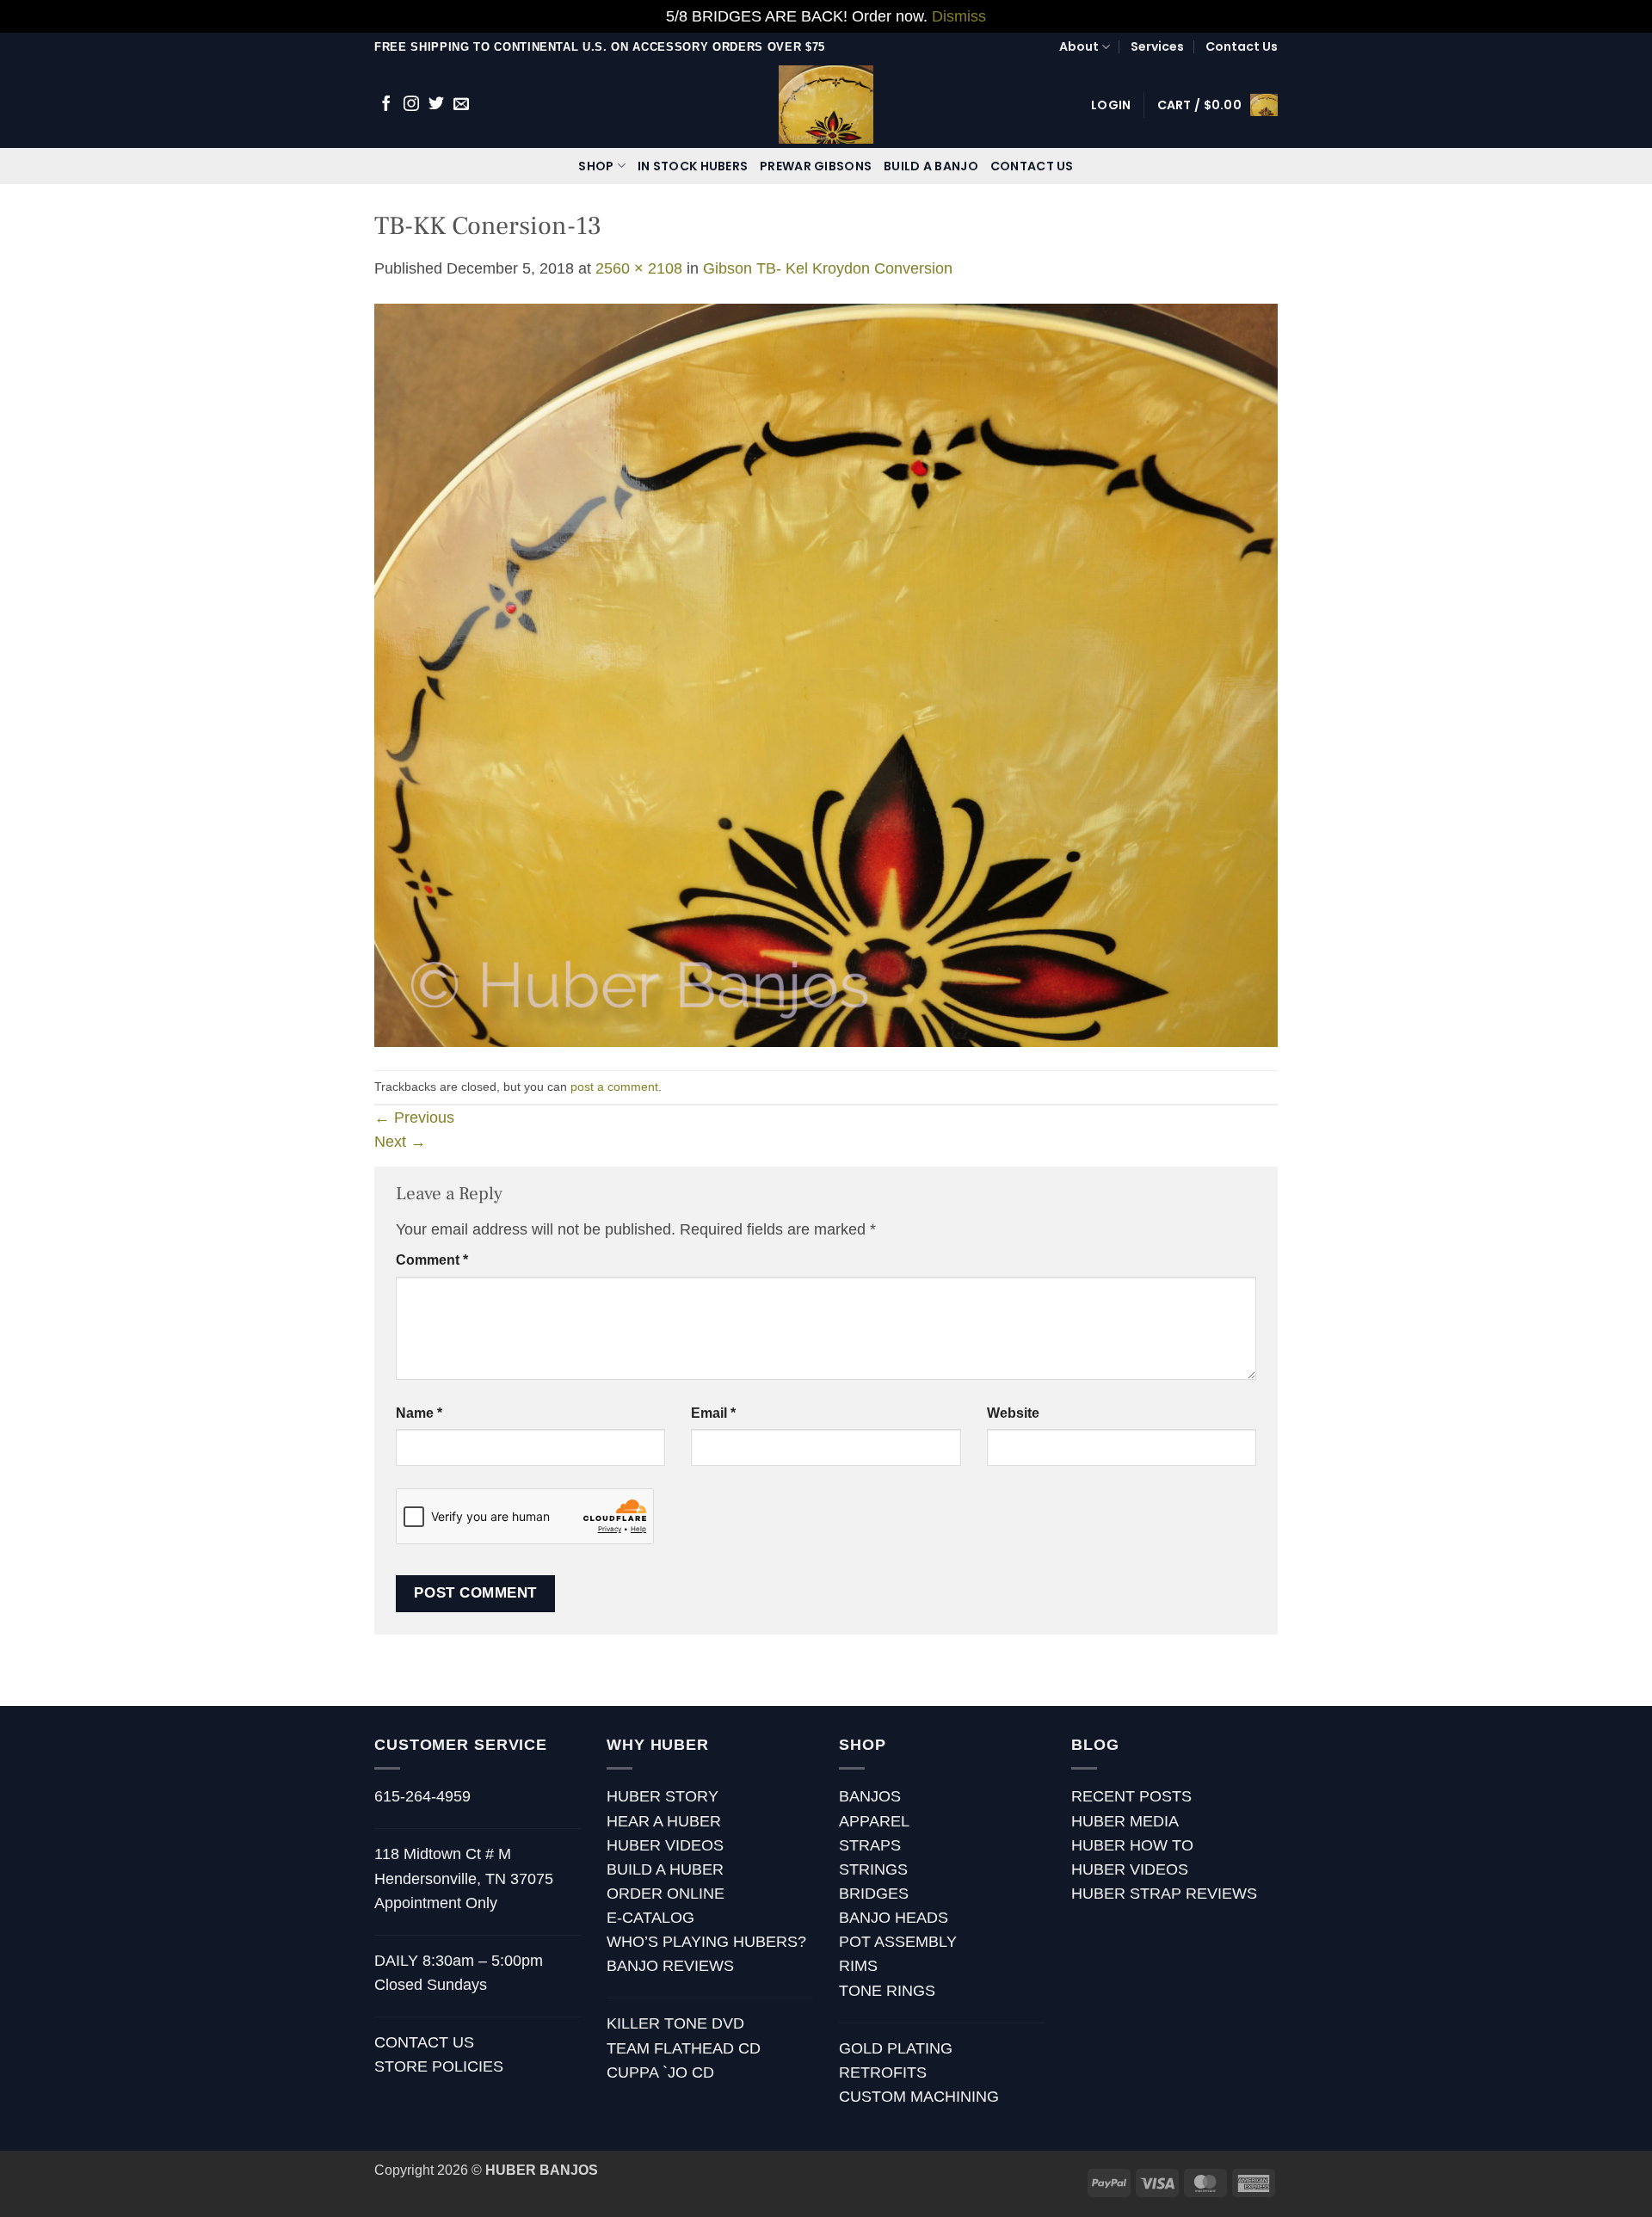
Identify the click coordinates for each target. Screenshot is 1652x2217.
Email (713, 1413)
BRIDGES (874, 1894)
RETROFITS (883, 2072)
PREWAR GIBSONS (816, 166)
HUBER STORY (663, 1796)
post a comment (614, 1087)
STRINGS (873, 1869)
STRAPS (870, 1845)
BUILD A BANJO (931, 166)
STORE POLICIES (439, 2066)
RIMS (858, 1966)
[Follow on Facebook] (386, 105)
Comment (432, 1260)
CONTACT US (1032, 166)
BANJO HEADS (894, 1918)
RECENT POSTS (1131, 1796)
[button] (1111, 105)
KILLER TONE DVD (675, 2023)
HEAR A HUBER (664, 1821)
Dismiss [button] (959, 16)
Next (400, 1142)
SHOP (596, 166)
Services (1157, 46)
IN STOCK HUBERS (693, 166)
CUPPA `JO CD (660, 2072)
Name (419, 1413)
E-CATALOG (650, 1918)
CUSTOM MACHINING (919, 2097)
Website (1013, 1413)
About (1079, 46)
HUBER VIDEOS (665, 1845)
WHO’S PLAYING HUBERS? (706, 1942)
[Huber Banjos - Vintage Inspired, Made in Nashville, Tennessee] (826, 105)
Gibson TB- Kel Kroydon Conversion (828, 268)
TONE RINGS (887, 1991)
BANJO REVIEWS (670, 1966)
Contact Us (1242, 46)
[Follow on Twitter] (436, 105)
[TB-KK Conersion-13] (826, 674)
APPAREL (874, 1821)
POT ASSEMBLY (898, 1942)
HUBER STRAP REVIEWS (1164, 1894)
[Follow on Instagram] (411, 105)
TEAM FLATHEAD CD (684, 2048)
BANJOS (870, 1796)
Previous (414, 1118)
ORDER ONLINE (666, 1894)
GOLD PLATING (896, 2048)
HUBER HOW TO (1132, 1845)
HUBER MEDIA (1125, 1821)
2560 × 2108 (639, 268)
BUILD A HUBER (665, 1869)
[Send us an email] (461, 105)
